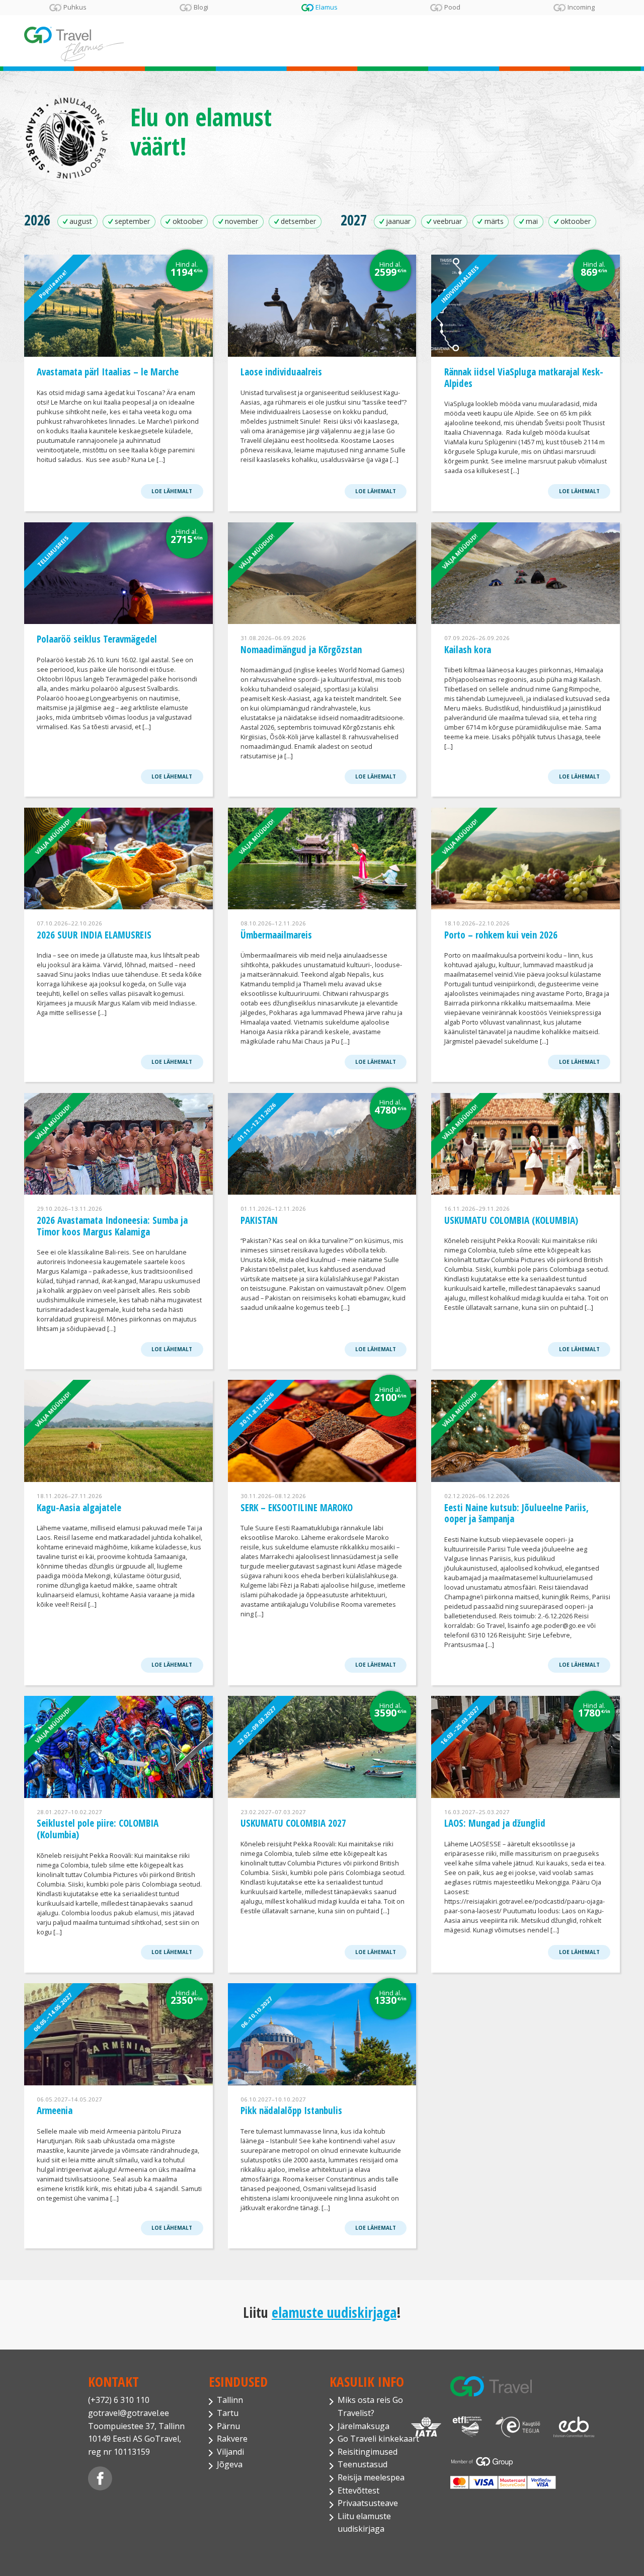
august (81, 221)
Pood (452, 8)
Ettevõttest (358, 2490)
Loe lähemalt (172, 491)
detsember (298, 221)
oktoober (188, 221)
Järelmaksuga (364, 2426)
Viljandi (230, 2452)
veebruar (448, 221)
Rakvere (232, 2439)
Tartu (228, 2413)
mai (532, 221)
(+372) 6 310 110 (119, 2400)
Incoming (581, 8)
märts (494, 221)
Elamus (327, 8)
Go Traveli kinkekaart (378, 2439)
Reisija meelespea (371, 2477)
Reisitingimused (368, 2452)
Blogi (201, 8)
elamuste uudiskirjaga (334, 2312)
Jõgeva (230, 2464)
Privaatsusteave (368, 2503)
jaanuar (398, 221)
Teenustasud (363, 2464)
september (132, 221)
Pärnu (228, 2426)
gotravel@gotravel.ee (129, 2413)
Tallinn (230, 2400)
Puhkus (75, 8)
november (242, 221)
